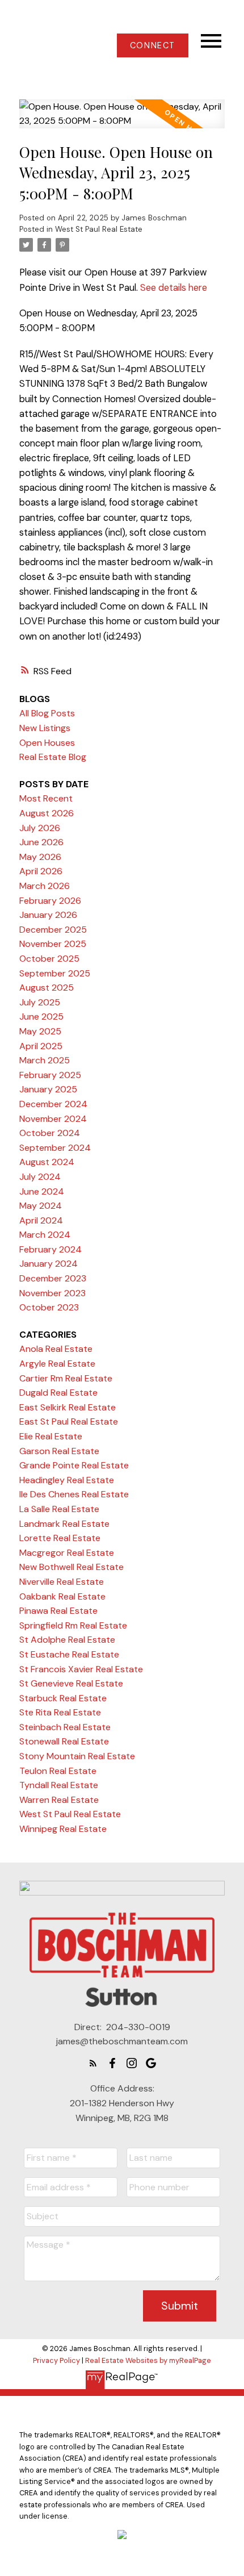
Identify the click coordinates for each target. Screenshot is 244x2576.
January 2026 (48, 915)
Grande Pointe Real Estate (74, 1465)
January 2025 (48, 1089)
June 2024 (42, 1191)
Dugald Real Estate (58, 1393)
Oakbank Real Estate (62, 1596)
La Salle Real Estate (59, 1509)
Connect (153, 45)
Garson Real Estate (59, 1451)
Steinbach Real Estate (65, 1727)
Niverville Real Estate (62, 1582)
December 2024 (53, 1104)
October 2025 (49, 959)
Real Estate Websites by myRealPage (148, 2360)
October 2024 (50, 1133)
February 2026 (50, 901)
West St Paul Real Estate (99, 229)
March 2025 (45, 1060)
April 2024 (41, 1220)
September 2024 (55, 1148)
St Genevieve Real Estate (71, 1683)
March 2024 (45, 1235)
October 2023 (49, 1307)
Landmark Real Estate (64, 1524)
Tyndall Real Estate (59, 1785)
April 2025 (41, 1046)
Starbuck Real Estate (63, 1698)
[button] (152, 45)
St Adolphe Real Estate (67, 1640)
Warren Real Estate (59, 1800)
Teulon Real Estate (58, 1771)
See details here (174, 288)
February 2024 (51, 1249)
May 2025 (40, 1031)
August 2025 (47, 988)
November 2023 (52, 1293)
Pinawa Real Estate (58, 1611)
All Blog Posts (47, 713)
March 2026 (45, 886)
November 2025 (53, 944)
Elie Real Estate (51, 1436)
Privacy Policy (56, 2360)
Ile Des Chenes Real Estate (74, 1494)
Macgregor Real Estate (67, 1553)
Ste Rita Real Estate (60, 1712)
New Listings (45, 728)
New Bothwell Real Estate (71, 1567)
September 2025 (55, 973)
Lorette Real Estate (60, 1538)
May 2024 (41, 1206)
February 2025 (50, 1075)
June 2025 (41, 1016)
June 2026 (41, 842)
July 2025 (40, 1002)
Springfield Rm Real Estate (73, 1625)
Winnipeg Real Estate (63, 1829)
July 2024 (40, 1177)
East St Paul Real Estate (69, 1421)
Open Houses (47, 743)
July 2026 (40, 828)
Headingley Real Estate (67, 1480)
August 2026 (47, 813)
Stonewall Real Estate (64, 1741)
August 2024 (47, 1162)
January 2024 (49, 1264)
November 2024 (53, 1119)
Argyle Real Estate (57, 1364)
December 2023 (53, 1278)
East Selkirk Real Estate (68, 1407)
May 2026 (40, 857)
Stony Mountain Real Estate (77, 1756)
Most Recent (46, 798)
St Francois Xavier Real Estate (81, 1669)
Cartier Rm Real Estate (66, 1378)
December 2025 (53, 930)
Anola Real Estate (56, 1349)
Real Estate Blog (53, 757)
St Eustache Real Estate (69, 1654)
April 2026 (41, 871)
